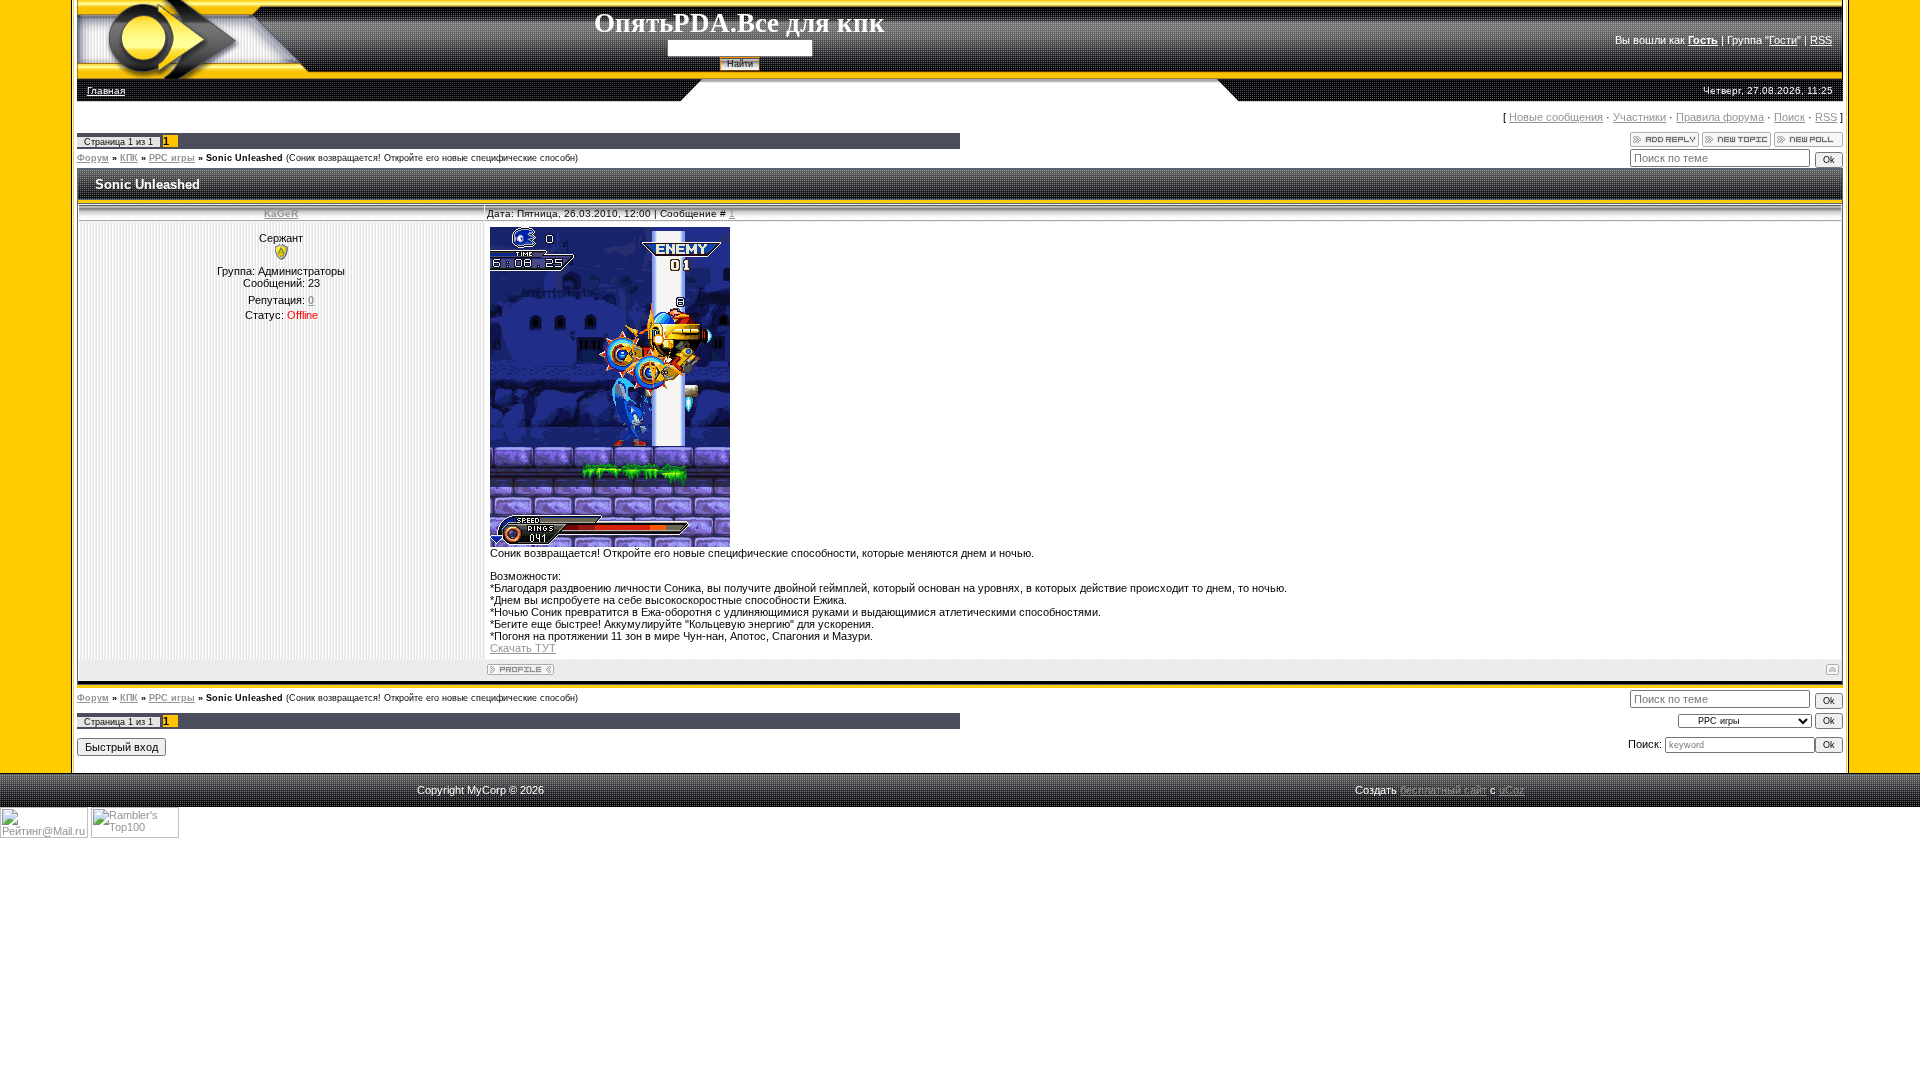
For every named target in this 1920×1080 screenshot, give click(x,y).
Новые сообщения (1556, 117)
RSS (1821, 40)
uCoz (1512, 790)
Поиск (1789, 117)
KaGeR (281, 213)
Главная (106, 90)
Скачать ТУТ (523, 648)
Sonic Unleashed (244, 158)
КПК (129, 158)
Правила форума (1720, 117)
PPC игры (172, 158)
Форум (93, 158)
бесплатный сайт (1443, 790)
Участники (1639, 117)
